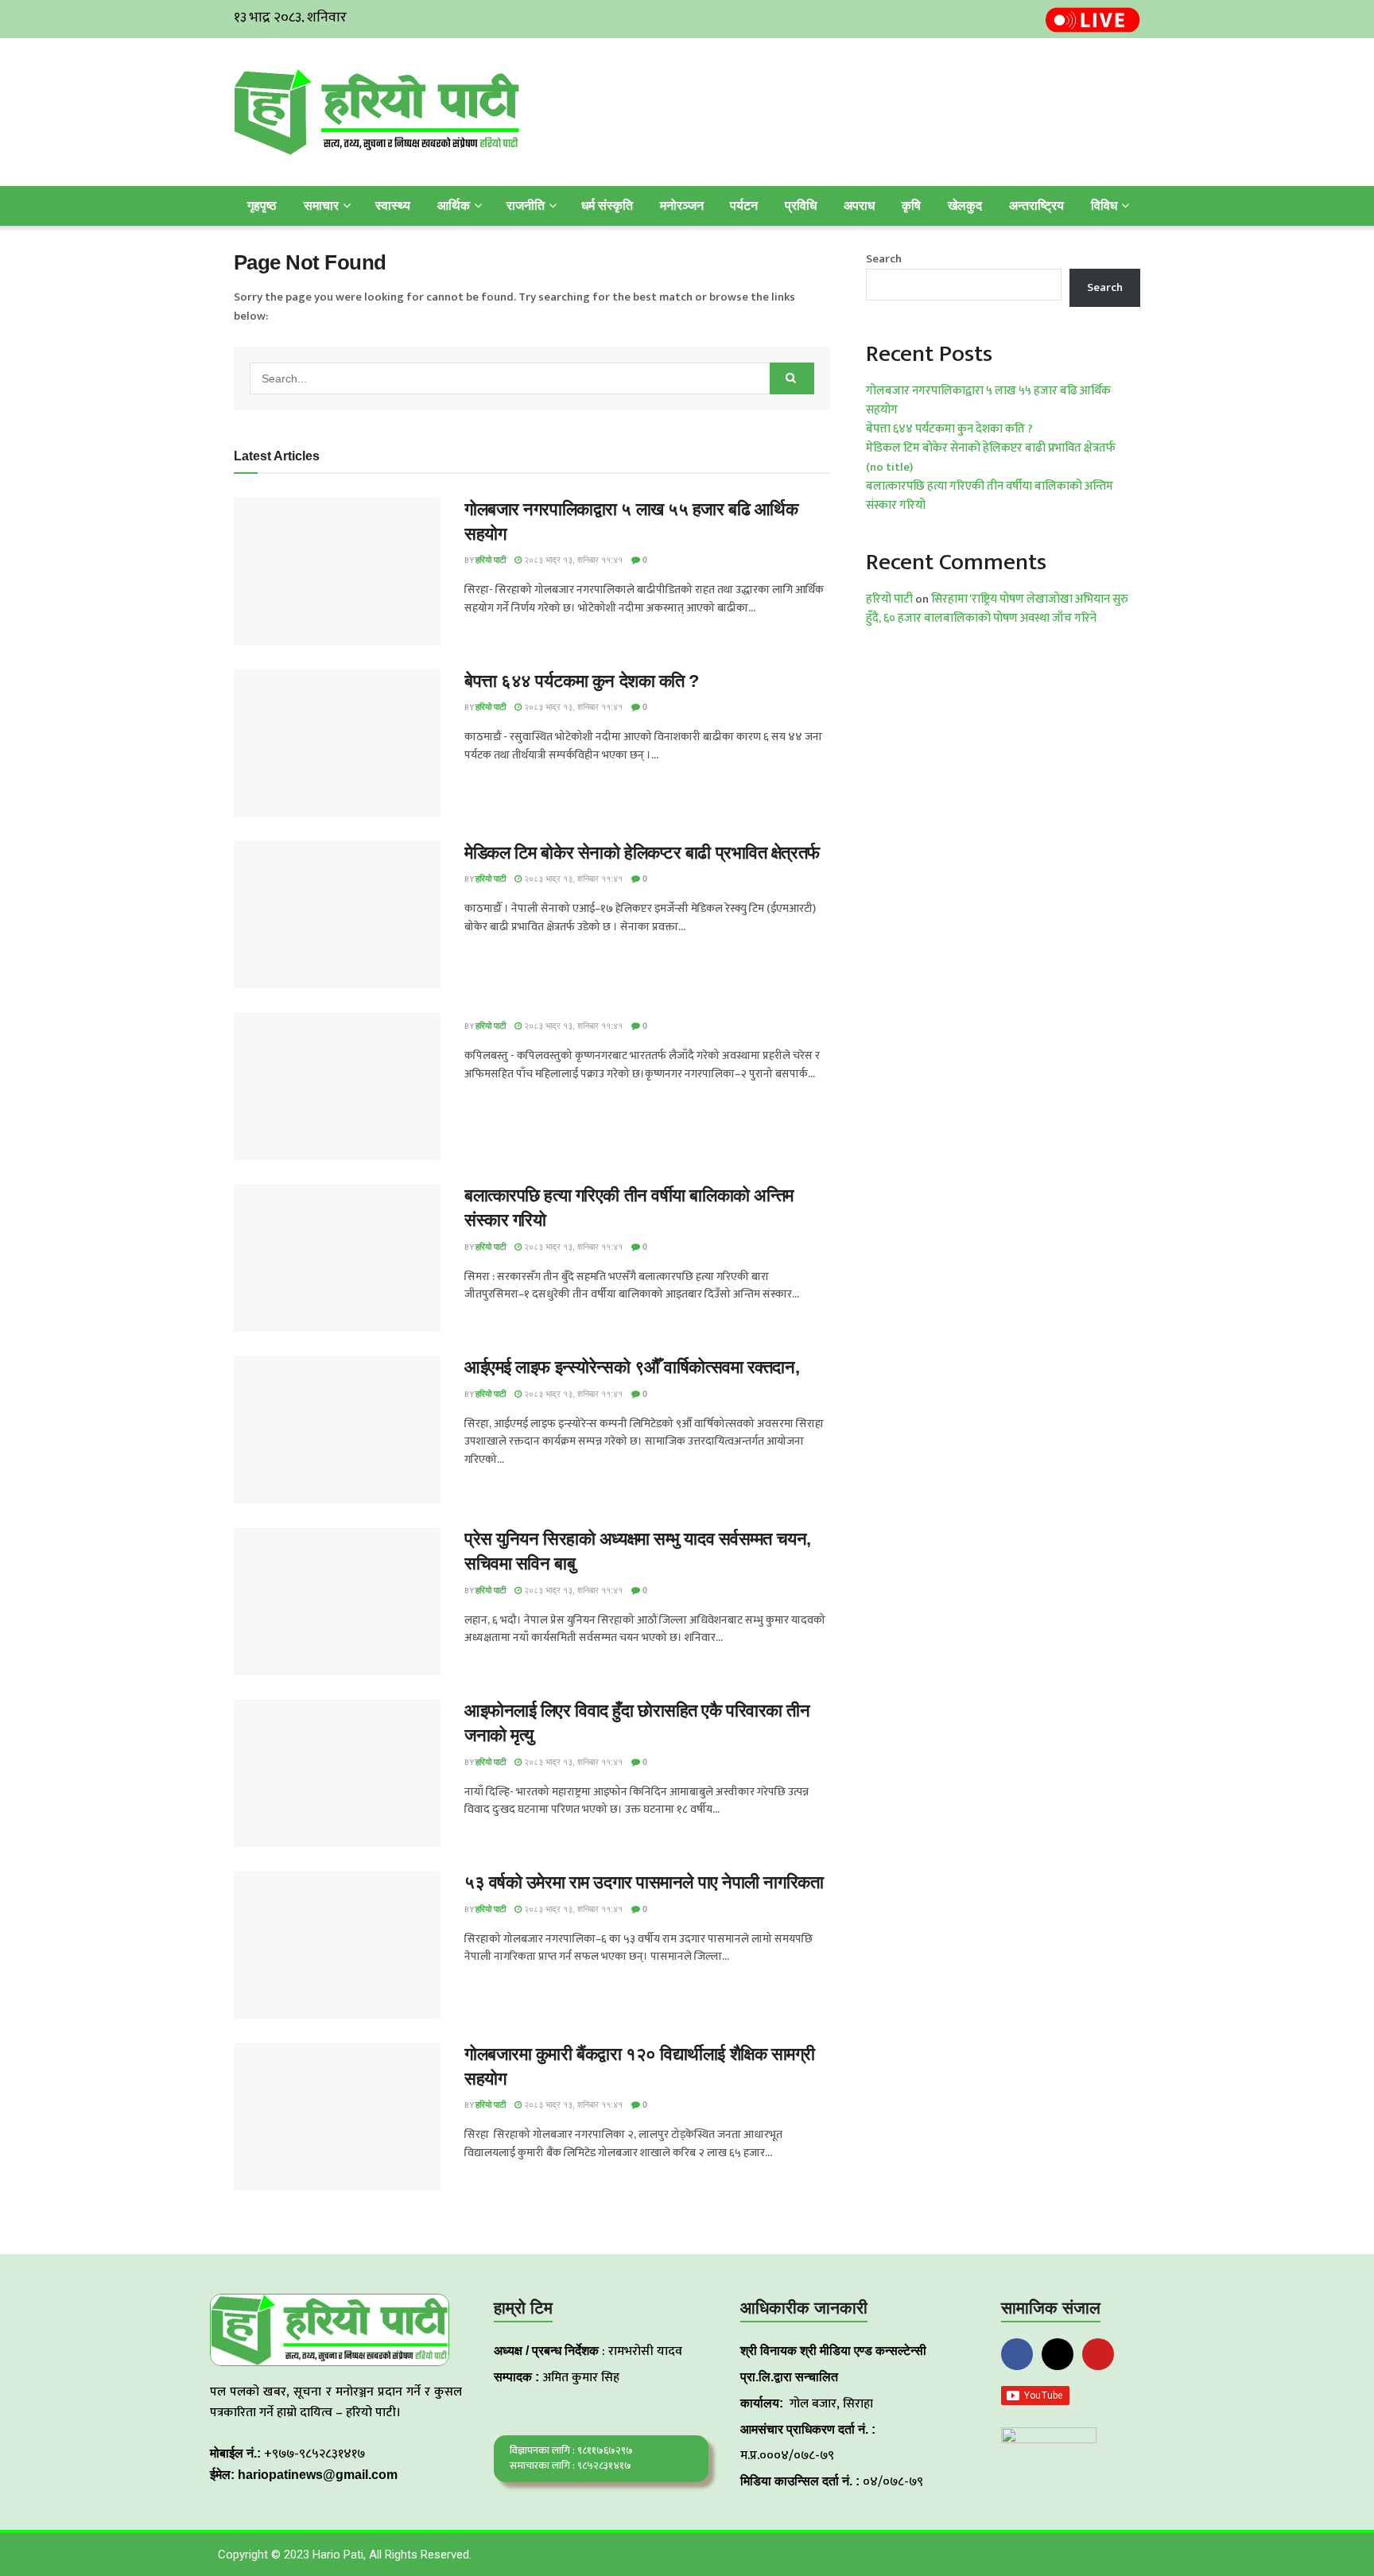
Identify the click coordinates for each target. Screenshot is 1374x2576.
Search (884, 259)
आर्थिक (454, 206)
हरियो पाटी (491, 560)
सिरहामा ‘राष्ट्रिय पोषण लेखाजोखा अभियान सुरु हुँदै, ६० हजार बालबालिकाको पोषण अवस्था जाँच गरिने (997, 609)
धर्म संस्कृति (607, 206)
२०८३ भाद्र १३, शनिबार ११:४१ (572, 560)
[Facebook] (1017, 2354)
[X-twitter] (1058, 2354)
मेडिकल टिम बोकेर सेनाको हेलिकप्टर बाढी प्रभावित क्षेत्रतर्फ (642, 853)
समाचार (321, 206)
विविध (1104, 206)
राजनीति (526, 206)
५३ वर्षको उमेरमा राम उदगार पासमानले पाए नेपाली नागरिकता (644, 1882)
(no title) (889, 467)
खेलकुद (965, 206)
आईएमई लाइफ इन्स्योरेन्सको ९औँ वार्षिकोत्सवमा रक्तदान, (632, 1367)
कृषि (911, 206)
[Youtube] (1098, 2354)
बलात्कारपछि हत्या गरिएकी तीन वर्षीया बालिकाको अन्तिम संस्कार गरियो (990, 496)
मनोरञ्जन (682, 206)
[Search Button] (792, 378)
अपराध (859, 206)
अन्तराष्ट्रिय (1036, 206)
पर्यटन (744, 206)
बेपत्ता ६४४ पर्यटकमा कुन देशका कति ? (582, 681)
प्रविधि (801, 206)
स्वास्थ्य (393, 206)
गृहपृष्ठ (262, 206)
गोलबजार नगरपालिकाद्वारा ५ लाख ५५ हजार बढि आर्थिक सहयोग (988, 400)
